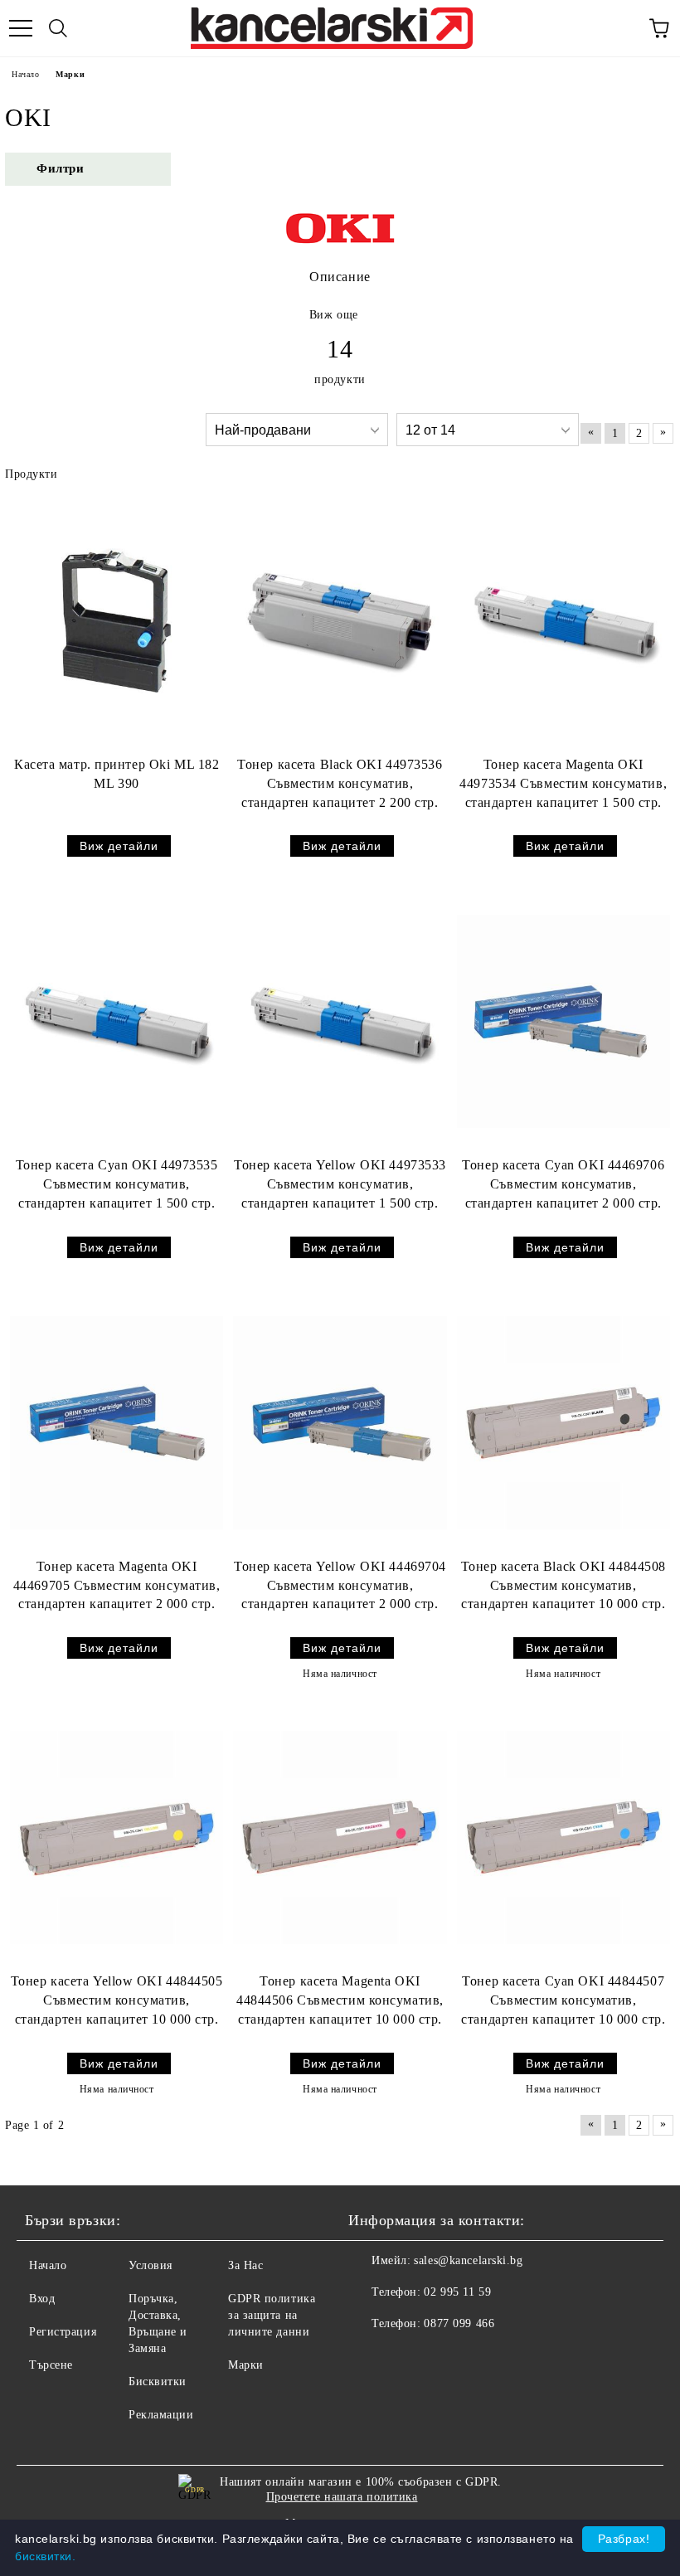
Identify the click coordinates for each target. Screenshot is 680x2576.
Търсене (51, 2365)
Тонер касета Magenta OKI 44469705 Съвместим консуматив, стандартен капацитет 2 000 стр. (117, 1585)
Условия (151, 2265)
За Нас (245, 2265)
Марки (246, 2365)
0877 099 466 (459, 2323)
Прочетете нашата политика (342, 2497)
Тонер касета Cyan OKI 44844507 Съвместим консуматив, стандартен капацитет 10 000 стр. (563, 2000)
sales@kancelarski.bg (468, 2260)
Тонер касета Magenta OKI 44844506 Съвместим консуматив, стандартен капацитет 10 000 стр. (340, 2000)
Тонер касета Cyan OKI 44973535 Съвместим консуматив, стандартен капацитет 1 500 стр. (117, 1184)
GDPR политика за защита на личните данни (272, 2315)
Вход (42, 2299)
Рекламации (161, 2415)
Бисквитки (158, 2382)
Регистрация (63, 2332)
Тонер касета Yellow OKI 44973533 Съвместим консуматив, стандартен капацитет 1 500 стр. (340, 1184)
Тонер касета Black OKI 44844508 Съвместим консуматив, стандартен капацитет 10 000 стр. (563, 1585)
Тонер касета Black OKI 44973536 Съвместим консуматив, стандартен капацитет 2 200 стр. (340, 783)
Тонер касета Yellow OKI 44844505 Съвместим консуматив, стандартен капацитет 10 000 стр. (117, 2000)
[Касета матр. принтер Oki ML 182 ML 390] (117, 621)
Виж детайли (119, 846)
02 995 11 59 (457, 2292)
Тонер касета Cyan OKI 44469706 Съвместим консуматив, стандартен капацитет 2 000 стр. (563, 1184)
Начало (25, 74)
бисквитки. (46, 2556)
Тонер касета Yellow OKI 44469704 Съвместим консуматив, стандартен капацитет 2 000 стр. (340, 1585)
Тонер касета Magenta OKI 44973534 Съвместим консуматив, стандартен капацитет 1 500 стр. (563, 783)
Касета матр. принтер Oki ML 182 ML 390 (117, 774)
